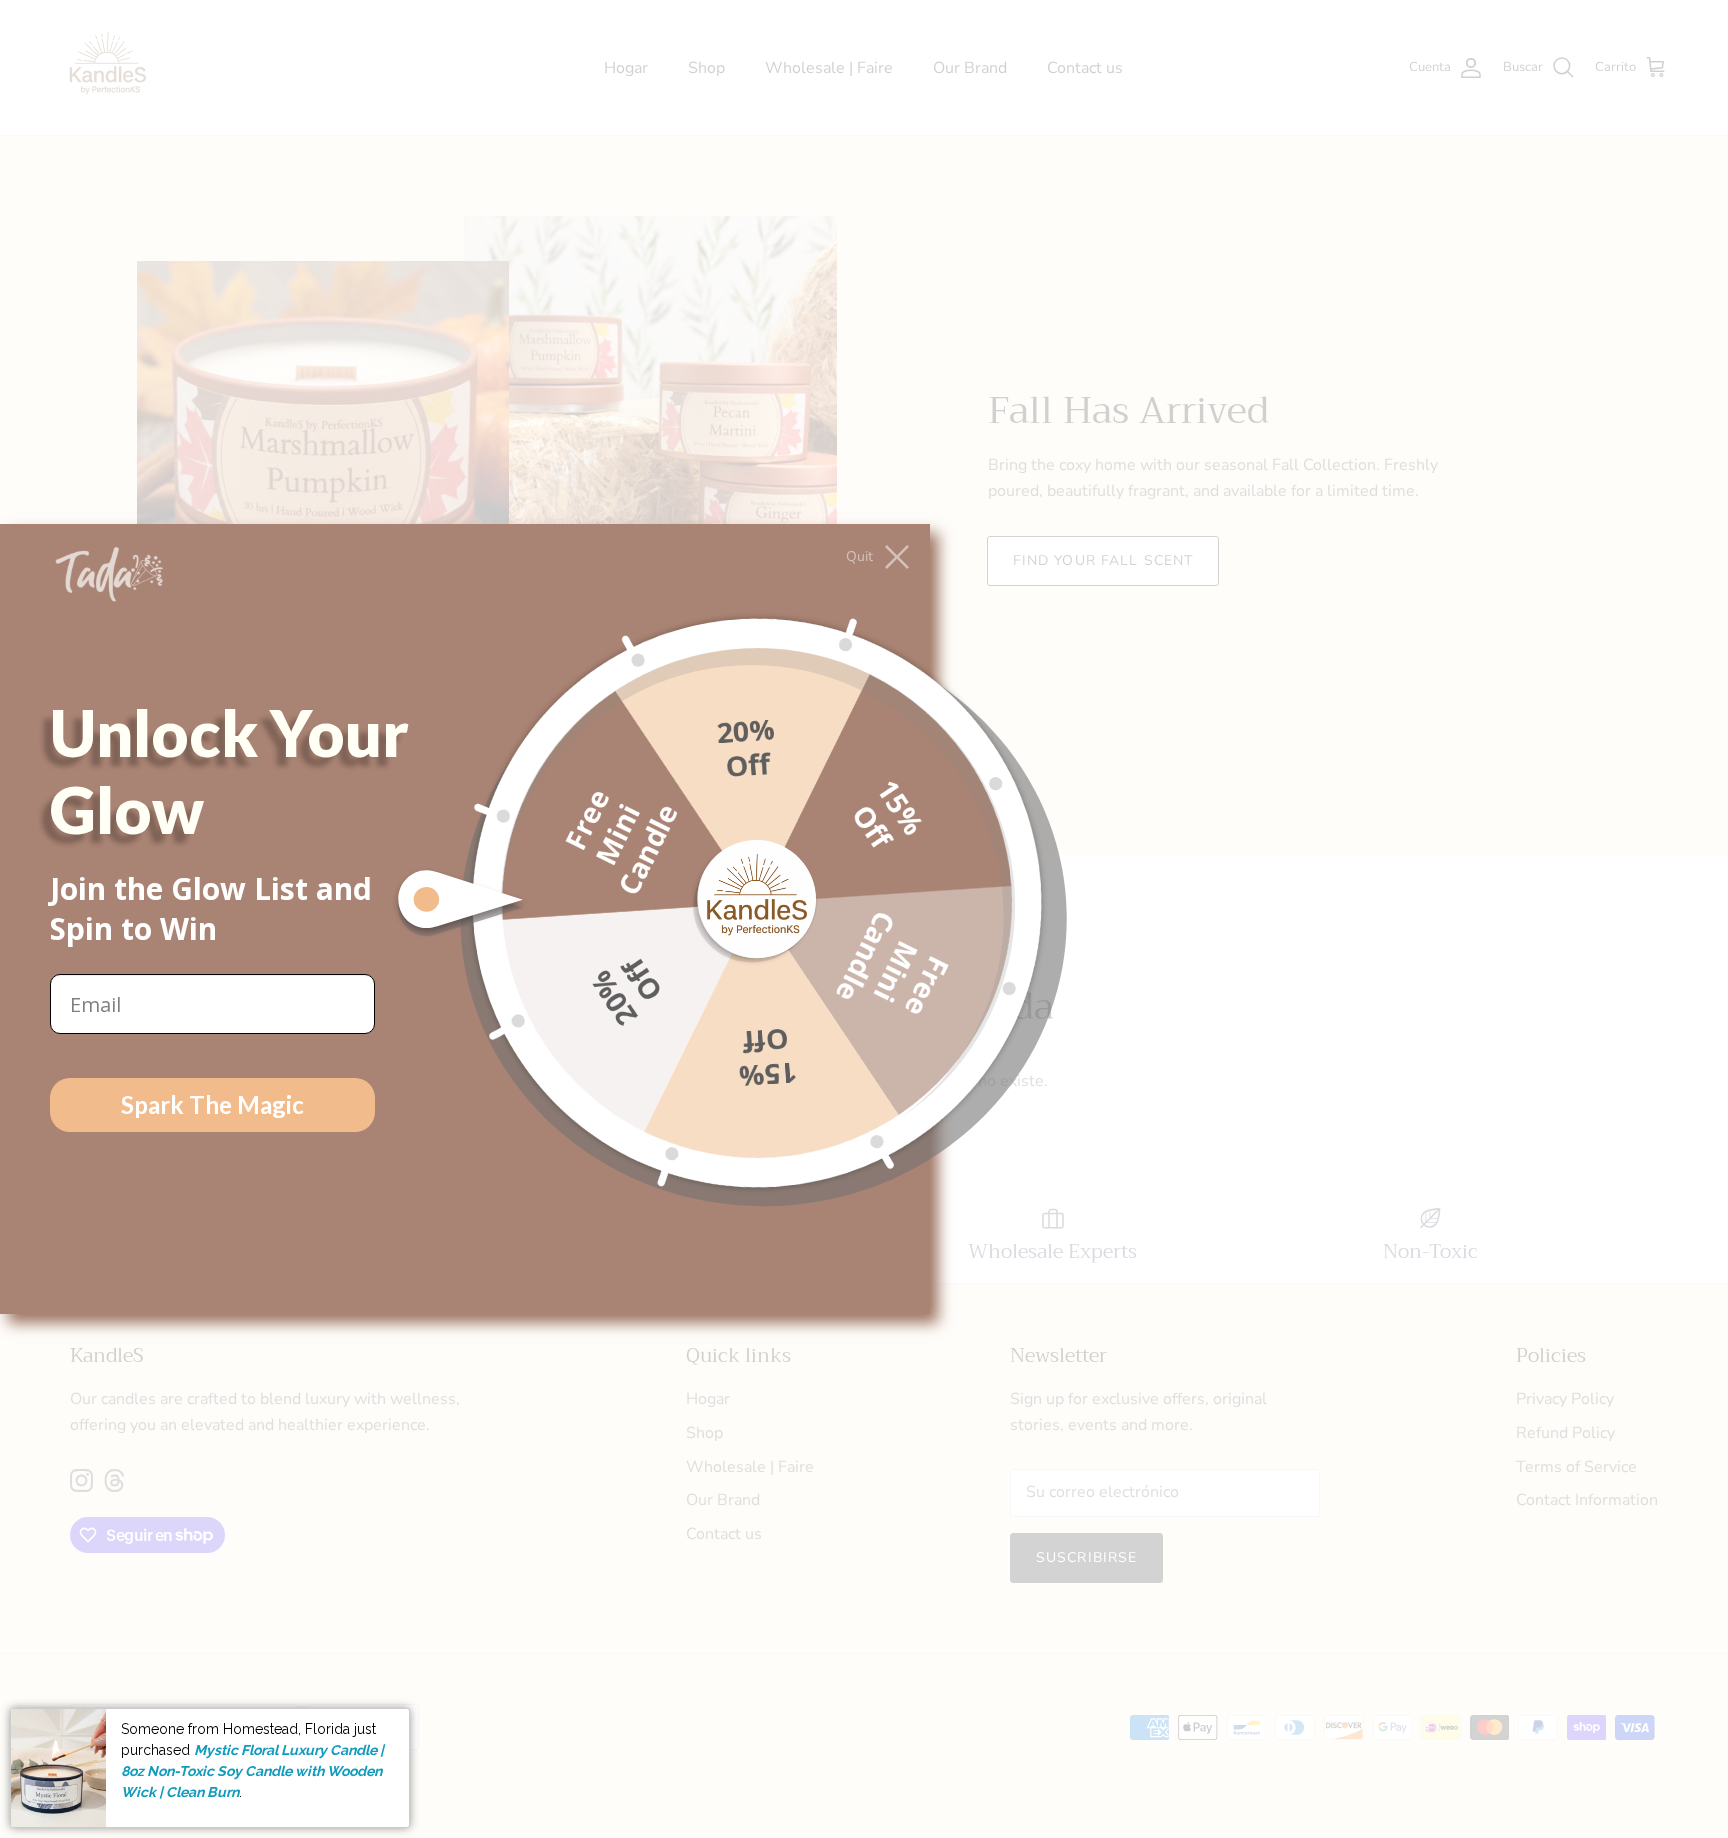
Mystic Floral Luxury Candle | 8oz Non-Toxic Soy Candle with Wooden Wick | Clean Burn (252, 1770)
